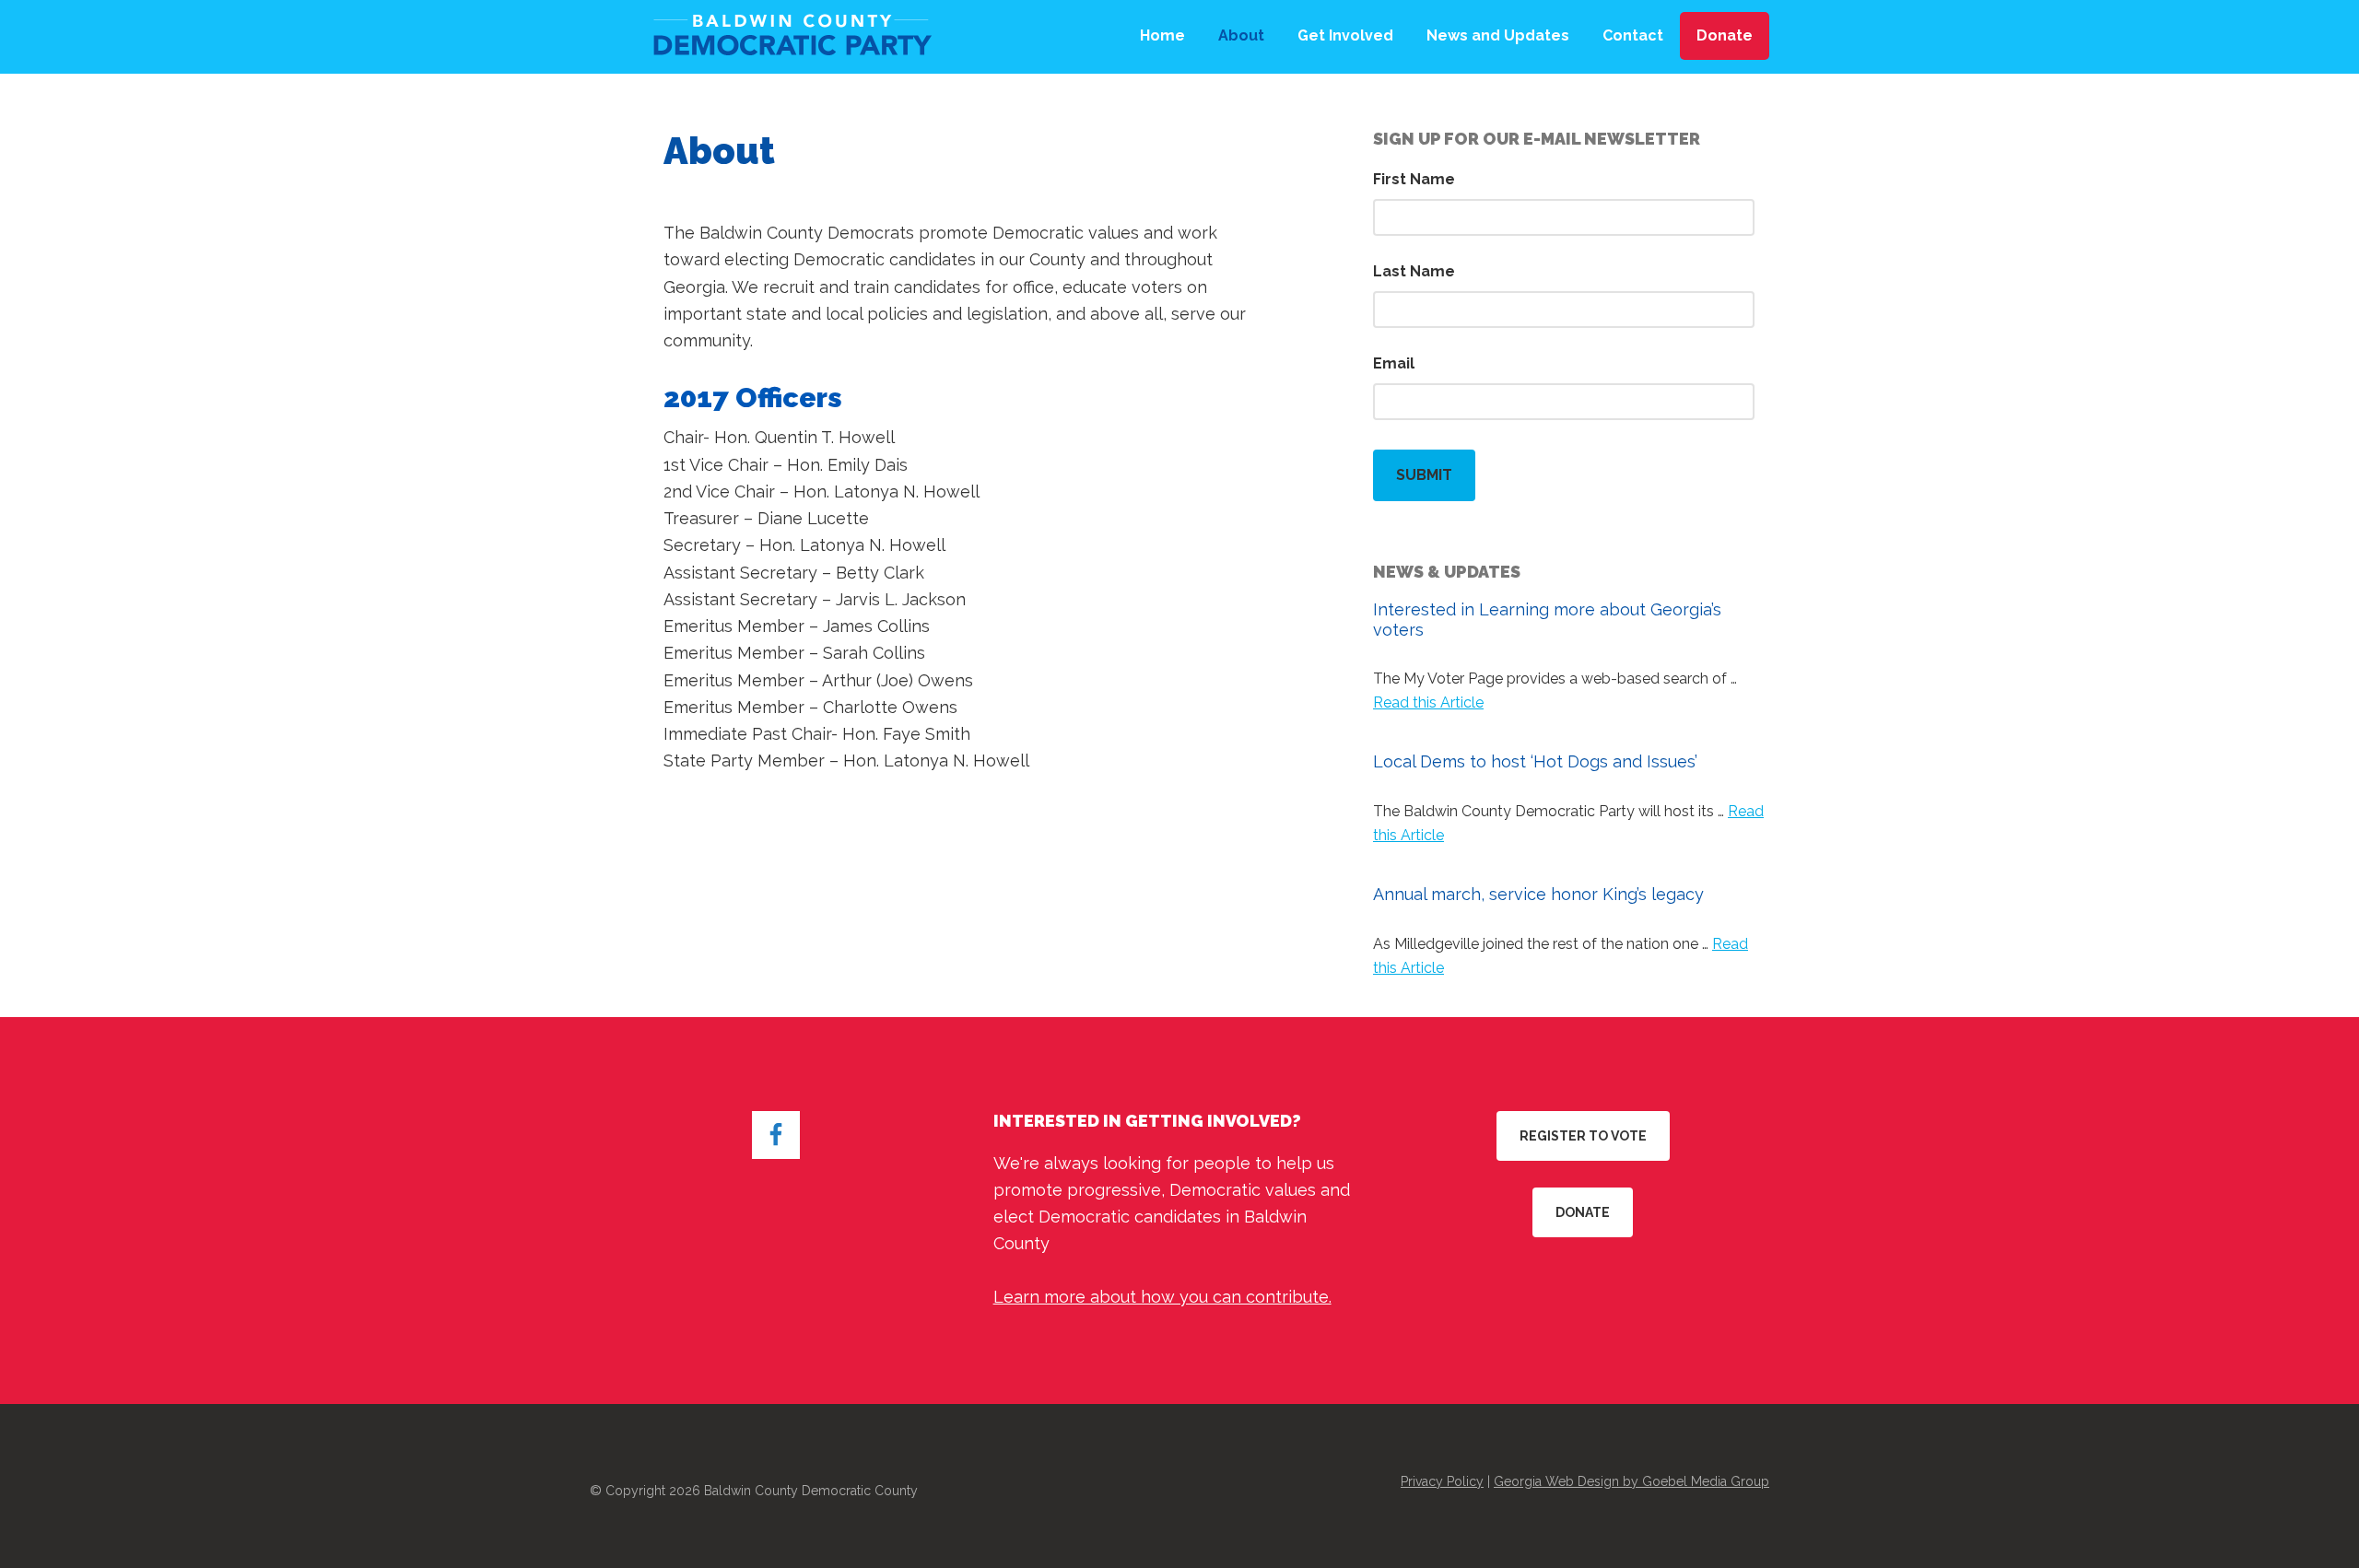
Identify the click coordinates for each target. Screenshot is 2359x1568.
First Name (1414, 179)
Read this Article (1428, 702)
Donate (1583, 1212)
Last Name (1414, 271)
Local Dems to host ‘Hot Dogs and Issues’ (1535, 761)
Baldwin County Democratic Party (788, 37)
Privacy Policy (1442, 1481)
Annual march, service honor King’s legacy (1538, 894)
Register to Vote (1583, 1136)
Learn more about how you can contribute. (1162, 1297)
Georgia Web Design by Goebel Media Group (1631, 1481)
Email (1394, 363)
